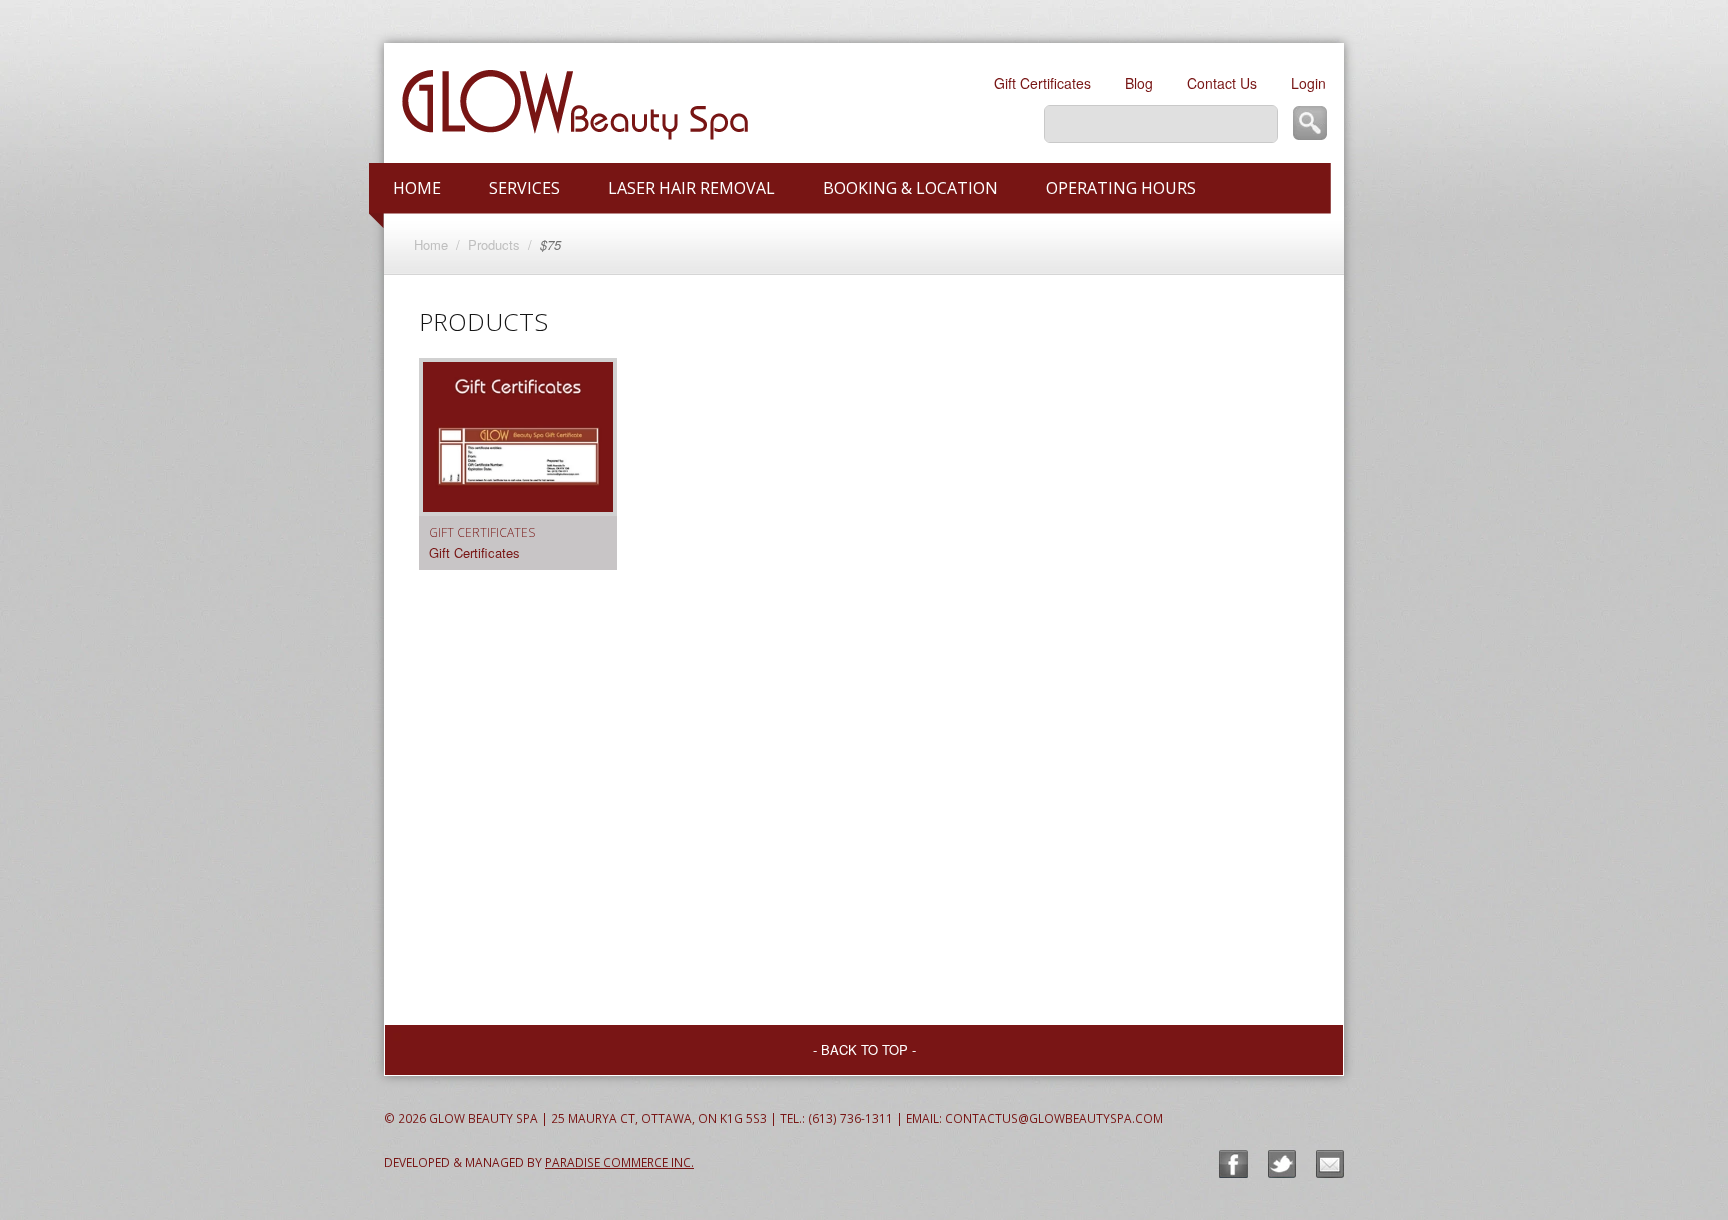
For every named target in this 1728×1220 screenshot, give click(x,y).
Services (524, 188)
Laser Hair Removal (691, 188)
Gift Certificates (1042, 83)
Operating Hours (1121, 188)
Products (494, 244)
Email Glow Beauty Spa (1330, 1164)
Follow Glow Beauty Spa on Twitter (1282, 1164)
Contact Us (1222, 83)
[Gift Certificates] (518, 457)
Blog (1139, 83)
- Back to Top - (864, 1049)
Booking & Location (910, 188)
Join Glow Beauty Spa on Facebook (1233, 1164)
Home (417, 188)
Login (1308, 83)
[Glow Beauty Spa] (649, 103)
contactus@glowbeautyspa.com (1054, 1118)
